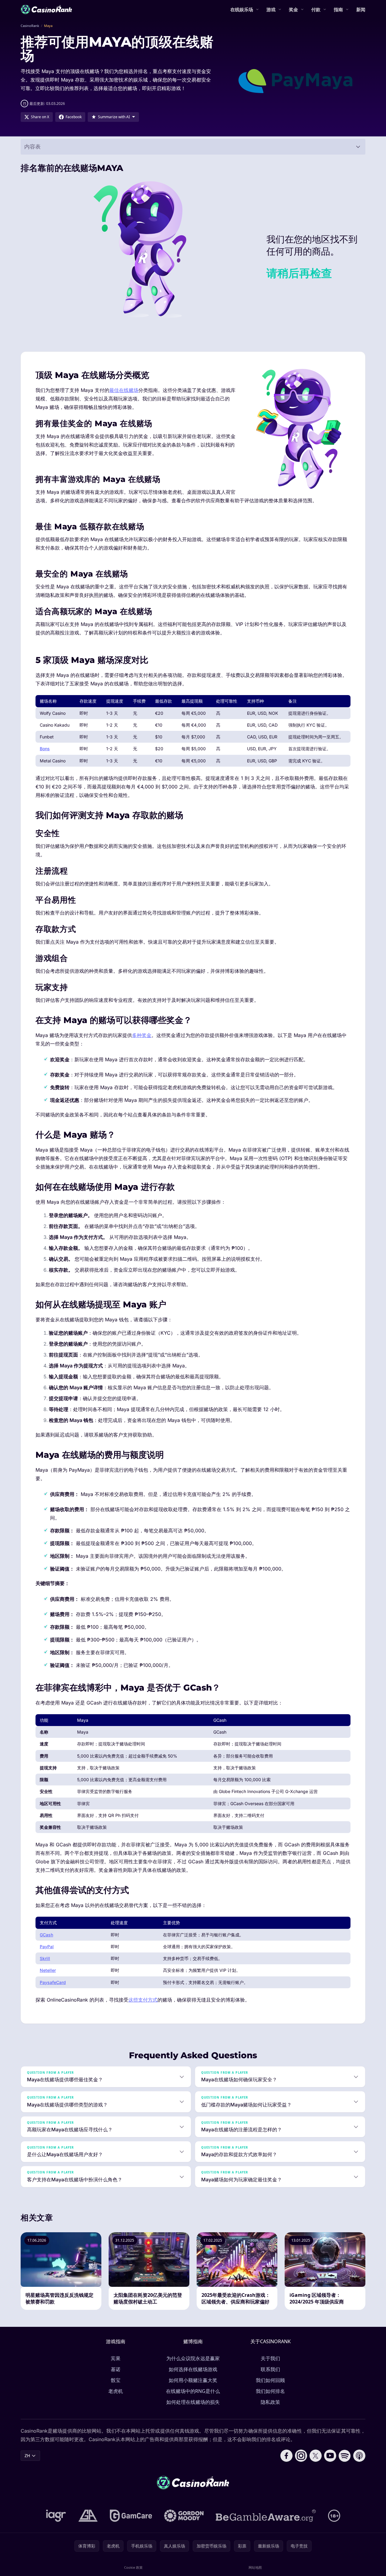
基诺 (116, 2369)
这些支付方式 (143, 2000)
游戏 (271, 9)
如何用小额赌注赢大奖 (193, 2380)
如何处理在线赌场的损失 (193, 2402)
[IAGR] (56, 2516)
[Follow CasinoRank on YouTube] (330, 2456)
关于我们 (270, 2358)
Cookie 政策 (133, 2567)
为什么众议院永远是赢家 (193, 2358)
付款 (316, 9)
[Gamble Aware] (266, 2516)
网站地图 (255, 2567)
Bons (45, 749)
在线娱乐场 (242, 9)
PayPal (47, 1947)
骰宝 (116, 2380)
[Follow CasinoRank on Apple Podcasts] (359, 2456)
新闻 (361, 9)
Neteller (48, 1970)
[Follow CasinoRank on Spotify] (345, 2456)
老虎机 (116, 2391)
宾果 (116, 2358)
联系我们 (270, 2369)
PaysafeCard (53, 1982)
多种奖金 (142, 1035)
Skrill (45, 1958)
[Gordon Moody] (184, 2516)
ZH (27, 2456)
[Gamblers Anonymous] (88, 2516)
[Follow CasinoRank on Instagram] (301, 2456)
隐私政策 (270, 2402)
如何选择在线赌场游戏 (193, 2369)
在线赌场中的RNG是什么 (193, 2391)
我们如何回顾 (270, 2380)
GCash (46, 1935)
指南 (338, 9)
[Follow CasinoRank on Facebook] (286, 2456)
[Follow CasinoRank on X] (316, 2456)
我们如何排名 (270, 2391)
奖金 (293, 9)
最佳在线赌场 (124, 390)
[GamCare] (131, 2516)
